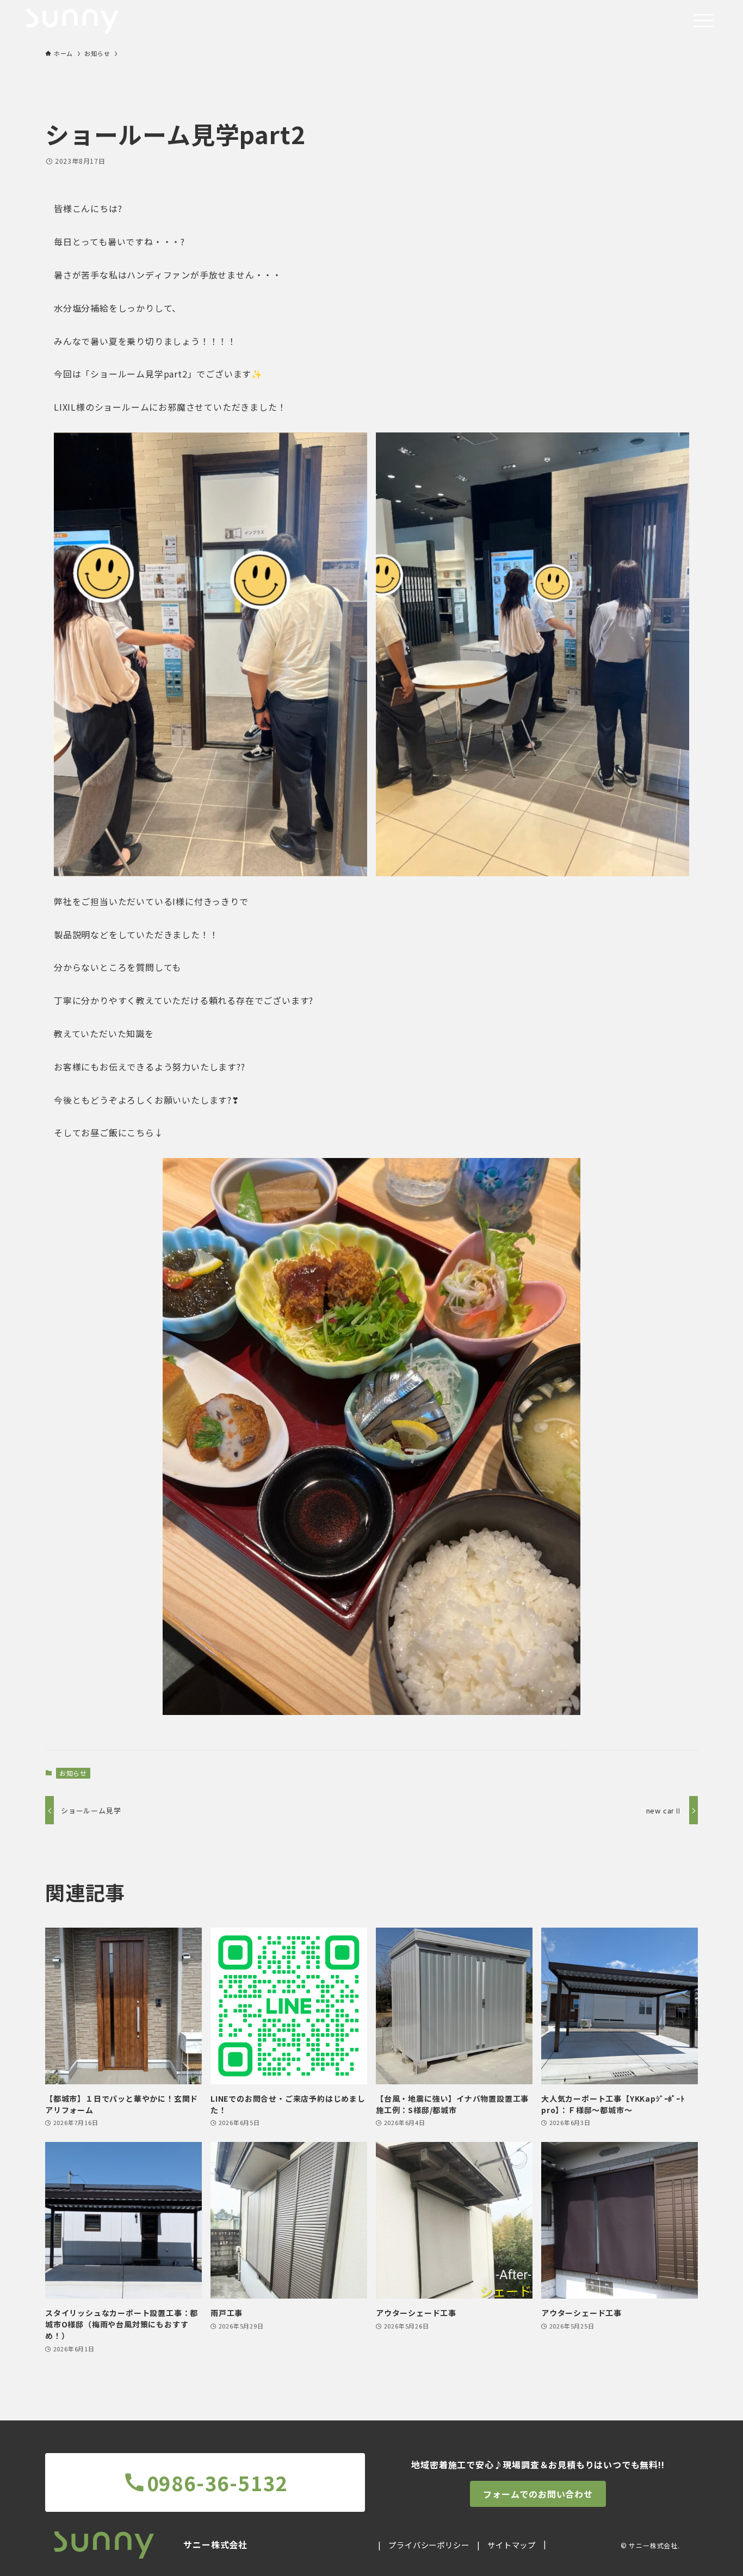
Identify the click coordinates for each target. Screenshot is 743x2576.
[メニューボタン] (703, 21)
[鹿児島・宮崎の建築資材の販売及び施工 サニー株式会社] (72, 21)
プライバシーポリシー (429, 2545)
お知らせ (73, 1773)
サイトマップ (512, 2545)
